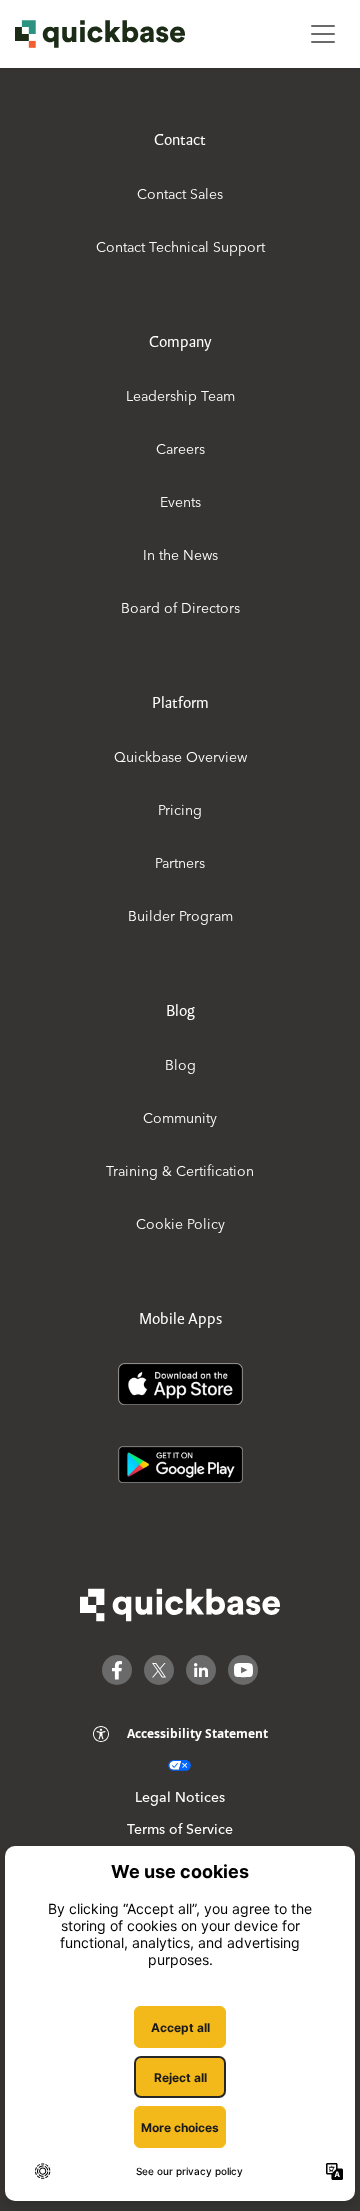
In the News (180, 555)
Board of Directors (180, 608)
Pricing (180, 810)
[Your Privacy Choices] (179, 1765)
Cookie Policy (180, 1224)
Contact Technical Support (180, 247)
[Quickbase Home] (180, 1605)
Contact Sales (180, 194)
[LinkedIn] (201, 1670)
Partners (180, 863)
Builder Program (180, 916)
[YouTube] (243, 1670)
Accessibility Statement (197, 1733)
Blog (180, 1065)
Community (180, 1118)
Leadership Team (180, 396)
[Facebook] (117, 1670)
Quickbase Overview (180, 757)
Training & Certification (180, 1171)
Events (180, 502)
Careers (180, 449)
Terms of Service (180, 1829)
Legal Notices (180, 1797)
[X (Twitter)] (159, 1670)
